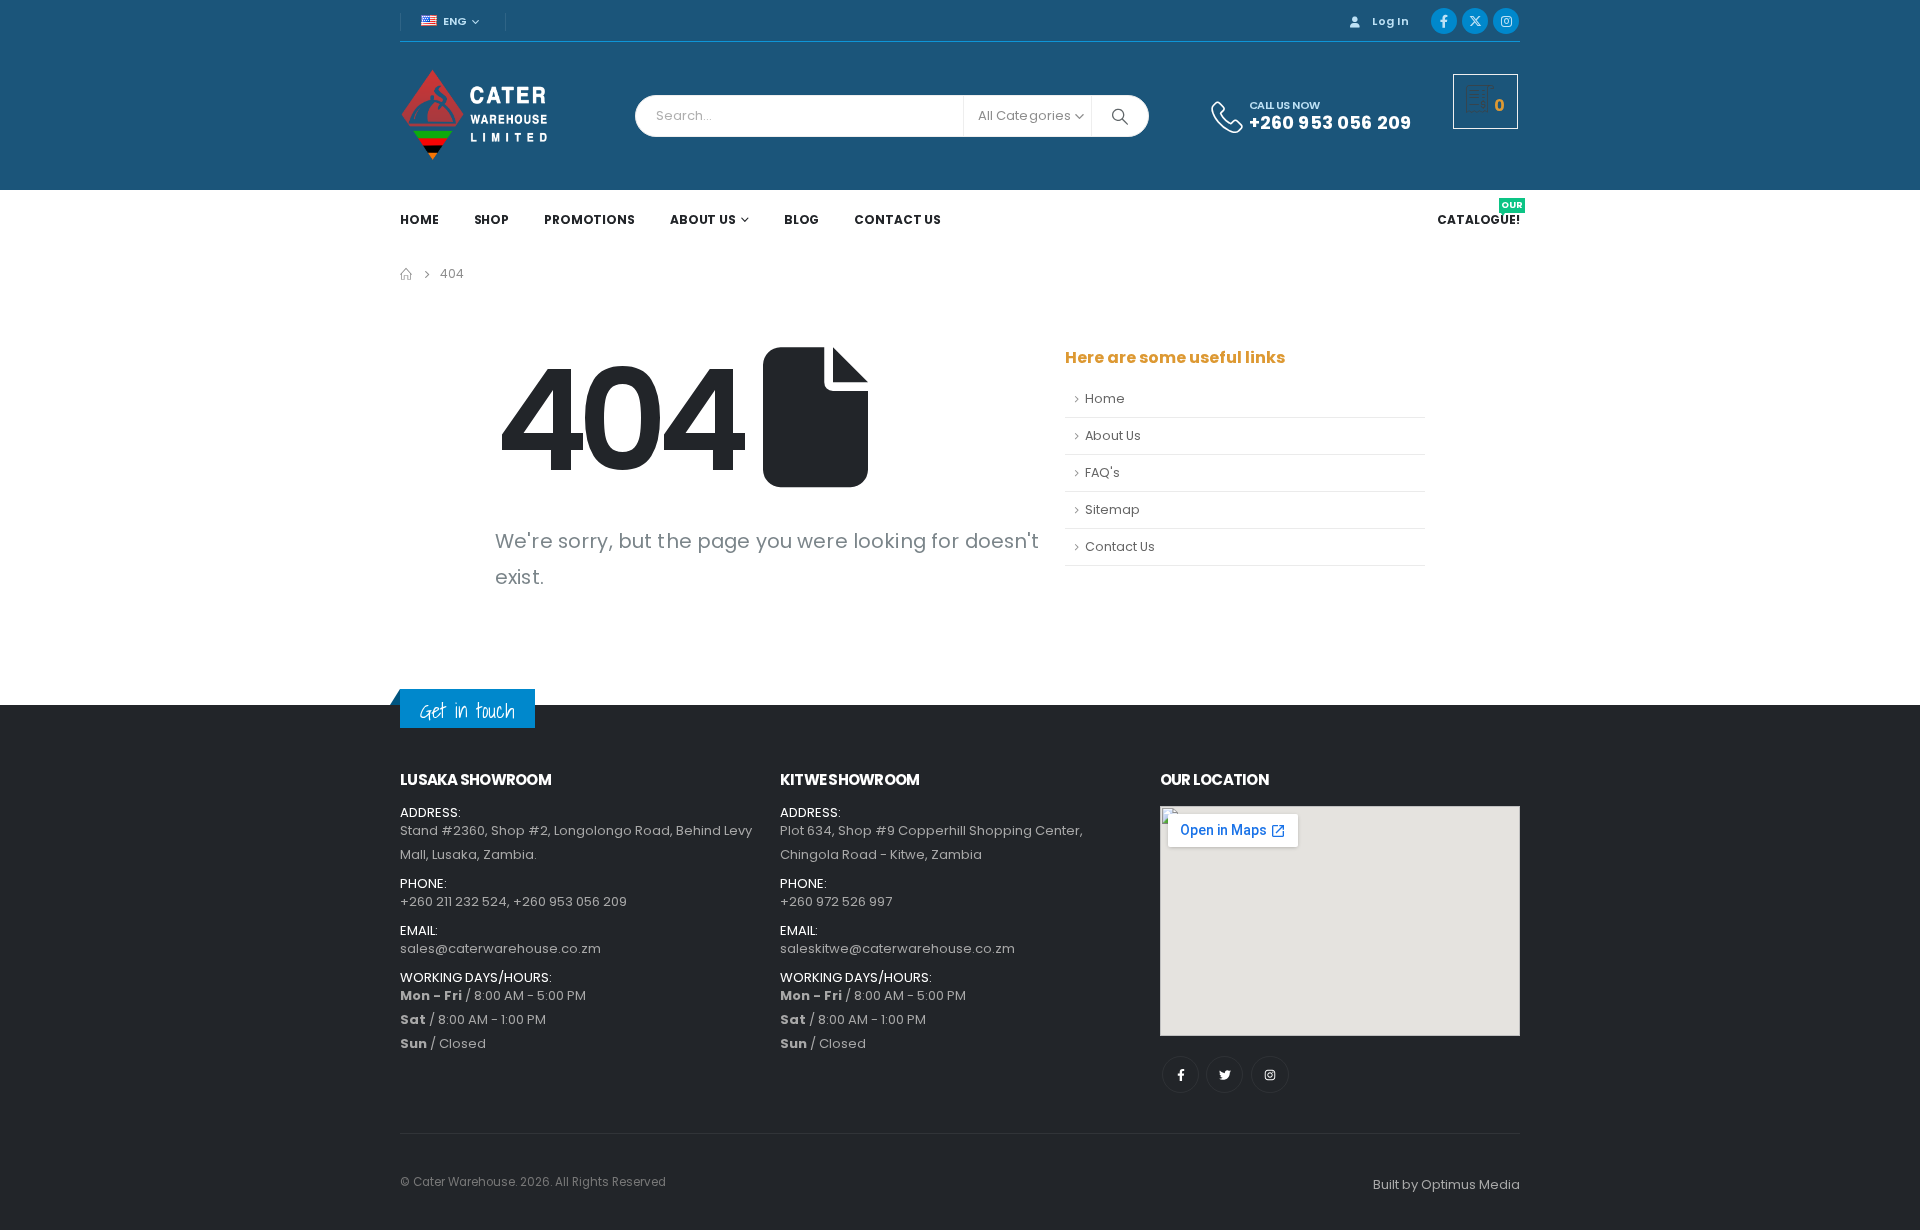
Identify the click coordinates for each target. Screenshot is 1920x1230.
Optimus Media (1470, 1184)
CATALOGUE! (1480, 220)
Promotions (589, 219)
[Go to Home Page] (406, 274)
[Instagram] (1506, 21)
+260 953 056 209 (570, 901)
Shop (492, 219)
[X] (1475, 21)
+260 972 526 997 (836, 901)
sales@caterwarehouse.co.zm (500, 948)
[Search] (1120, 116)
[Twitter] (1224, 1074)
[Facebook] (1444, 21)
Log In (1390, 21)
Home (419, 219)
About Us (703, 219)
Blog (802, 219)
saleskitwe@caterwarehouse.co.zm (897, 948)
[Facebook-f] (1180, 1074)
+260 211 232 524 (453, 901)
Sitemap (1112, 509)
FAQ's (1102, 472)
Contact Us (897, 219)
